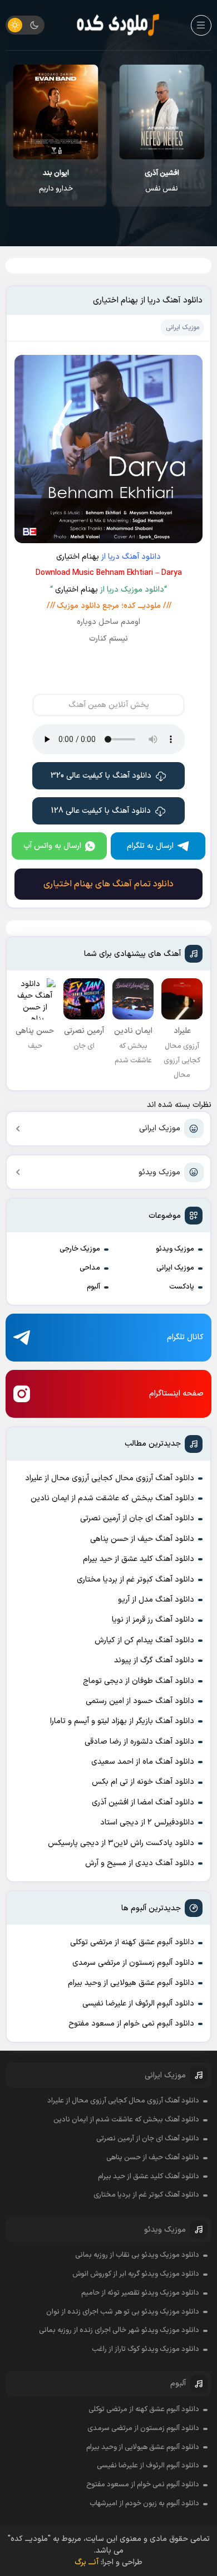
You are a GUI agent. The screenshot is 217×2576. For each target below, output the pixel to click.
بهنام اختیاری (78, 557)
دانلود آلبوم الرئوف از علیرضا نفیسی (138, 2004)
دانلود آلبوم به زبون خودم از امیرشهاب (144, 2504)
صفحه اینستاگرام (176, 1394)
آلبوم (93, 1287)
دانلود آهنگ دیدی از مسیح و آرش (140, 1863)
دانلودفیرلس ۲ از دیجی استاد (147, 1823)
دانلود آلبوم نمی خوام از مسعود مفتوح (131, 2024)
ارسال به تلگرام (150, 846)
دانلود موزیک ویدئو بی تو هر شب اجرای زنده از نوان (123, 2312)
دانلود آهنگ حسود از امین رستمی (140, 1701)
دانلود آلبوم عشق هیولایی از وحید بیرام (131, 1983)
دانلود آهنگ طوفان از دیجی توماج (139, 1681)
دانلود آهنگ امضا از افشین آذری (143, 1802)
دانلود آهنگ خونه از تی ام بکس (143, 1782)
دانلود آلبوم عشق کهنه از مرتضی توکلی (132, 1942)
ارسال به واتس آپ (52, 846)
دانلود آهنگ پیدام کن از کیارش (144, 1640)
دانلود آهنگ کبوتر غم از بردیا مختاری (135, 1580)
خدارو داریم (56, 181)
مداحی (90, 1268)
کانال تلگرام (185, 1337)
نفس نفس (162, 181)
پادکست (182, 1287)
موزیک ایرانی (160, 1128)
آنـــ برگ (87, 2562)
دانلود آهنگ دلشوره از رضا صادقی (139, 1742)
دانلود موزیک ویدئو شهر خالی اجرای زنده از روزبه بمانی (119, 2330)
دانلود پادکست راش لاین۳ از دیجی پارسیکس (121, 1843)
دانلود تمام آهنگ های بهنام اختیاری (108, 884)
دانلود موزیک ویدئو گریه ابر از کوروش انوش (136, 2274)
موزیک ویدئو (159, 1172)
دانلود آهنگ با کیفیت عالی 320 (101, 776)
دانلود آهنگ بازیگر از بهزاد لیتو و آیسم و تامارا (122, 1721)
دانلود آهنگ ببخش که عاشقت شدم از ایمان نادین (112, 1498)
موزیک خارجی (80, 1249)
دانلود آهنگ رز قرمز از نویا (153, 1620)
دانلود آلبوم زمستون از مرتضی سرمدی (133, 1963)
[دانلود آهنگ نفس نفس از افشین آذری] (162, 112)
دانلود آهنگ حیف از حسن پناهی (142, 1539)
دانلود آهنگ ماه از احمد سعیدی (143, 1762)
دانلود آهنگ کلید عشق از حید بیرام (139, 1559)
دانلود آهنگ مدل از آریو (156, 1600)
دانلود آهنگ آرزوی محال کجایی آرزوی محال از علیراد (110, 1478)
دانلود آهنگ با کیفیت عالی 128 (101, 811)
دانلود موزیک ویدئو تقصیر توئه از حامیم (140, 2293)
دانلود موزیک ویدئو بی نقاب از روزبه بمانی (137, 2255)
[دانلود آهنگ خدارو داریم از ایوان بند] (56, 112)
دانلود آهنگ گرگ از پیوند (154, 1660)
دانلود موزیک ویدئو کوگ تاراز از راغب (146, 2349)
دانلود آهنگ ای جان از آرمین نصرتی (137, 1518)
